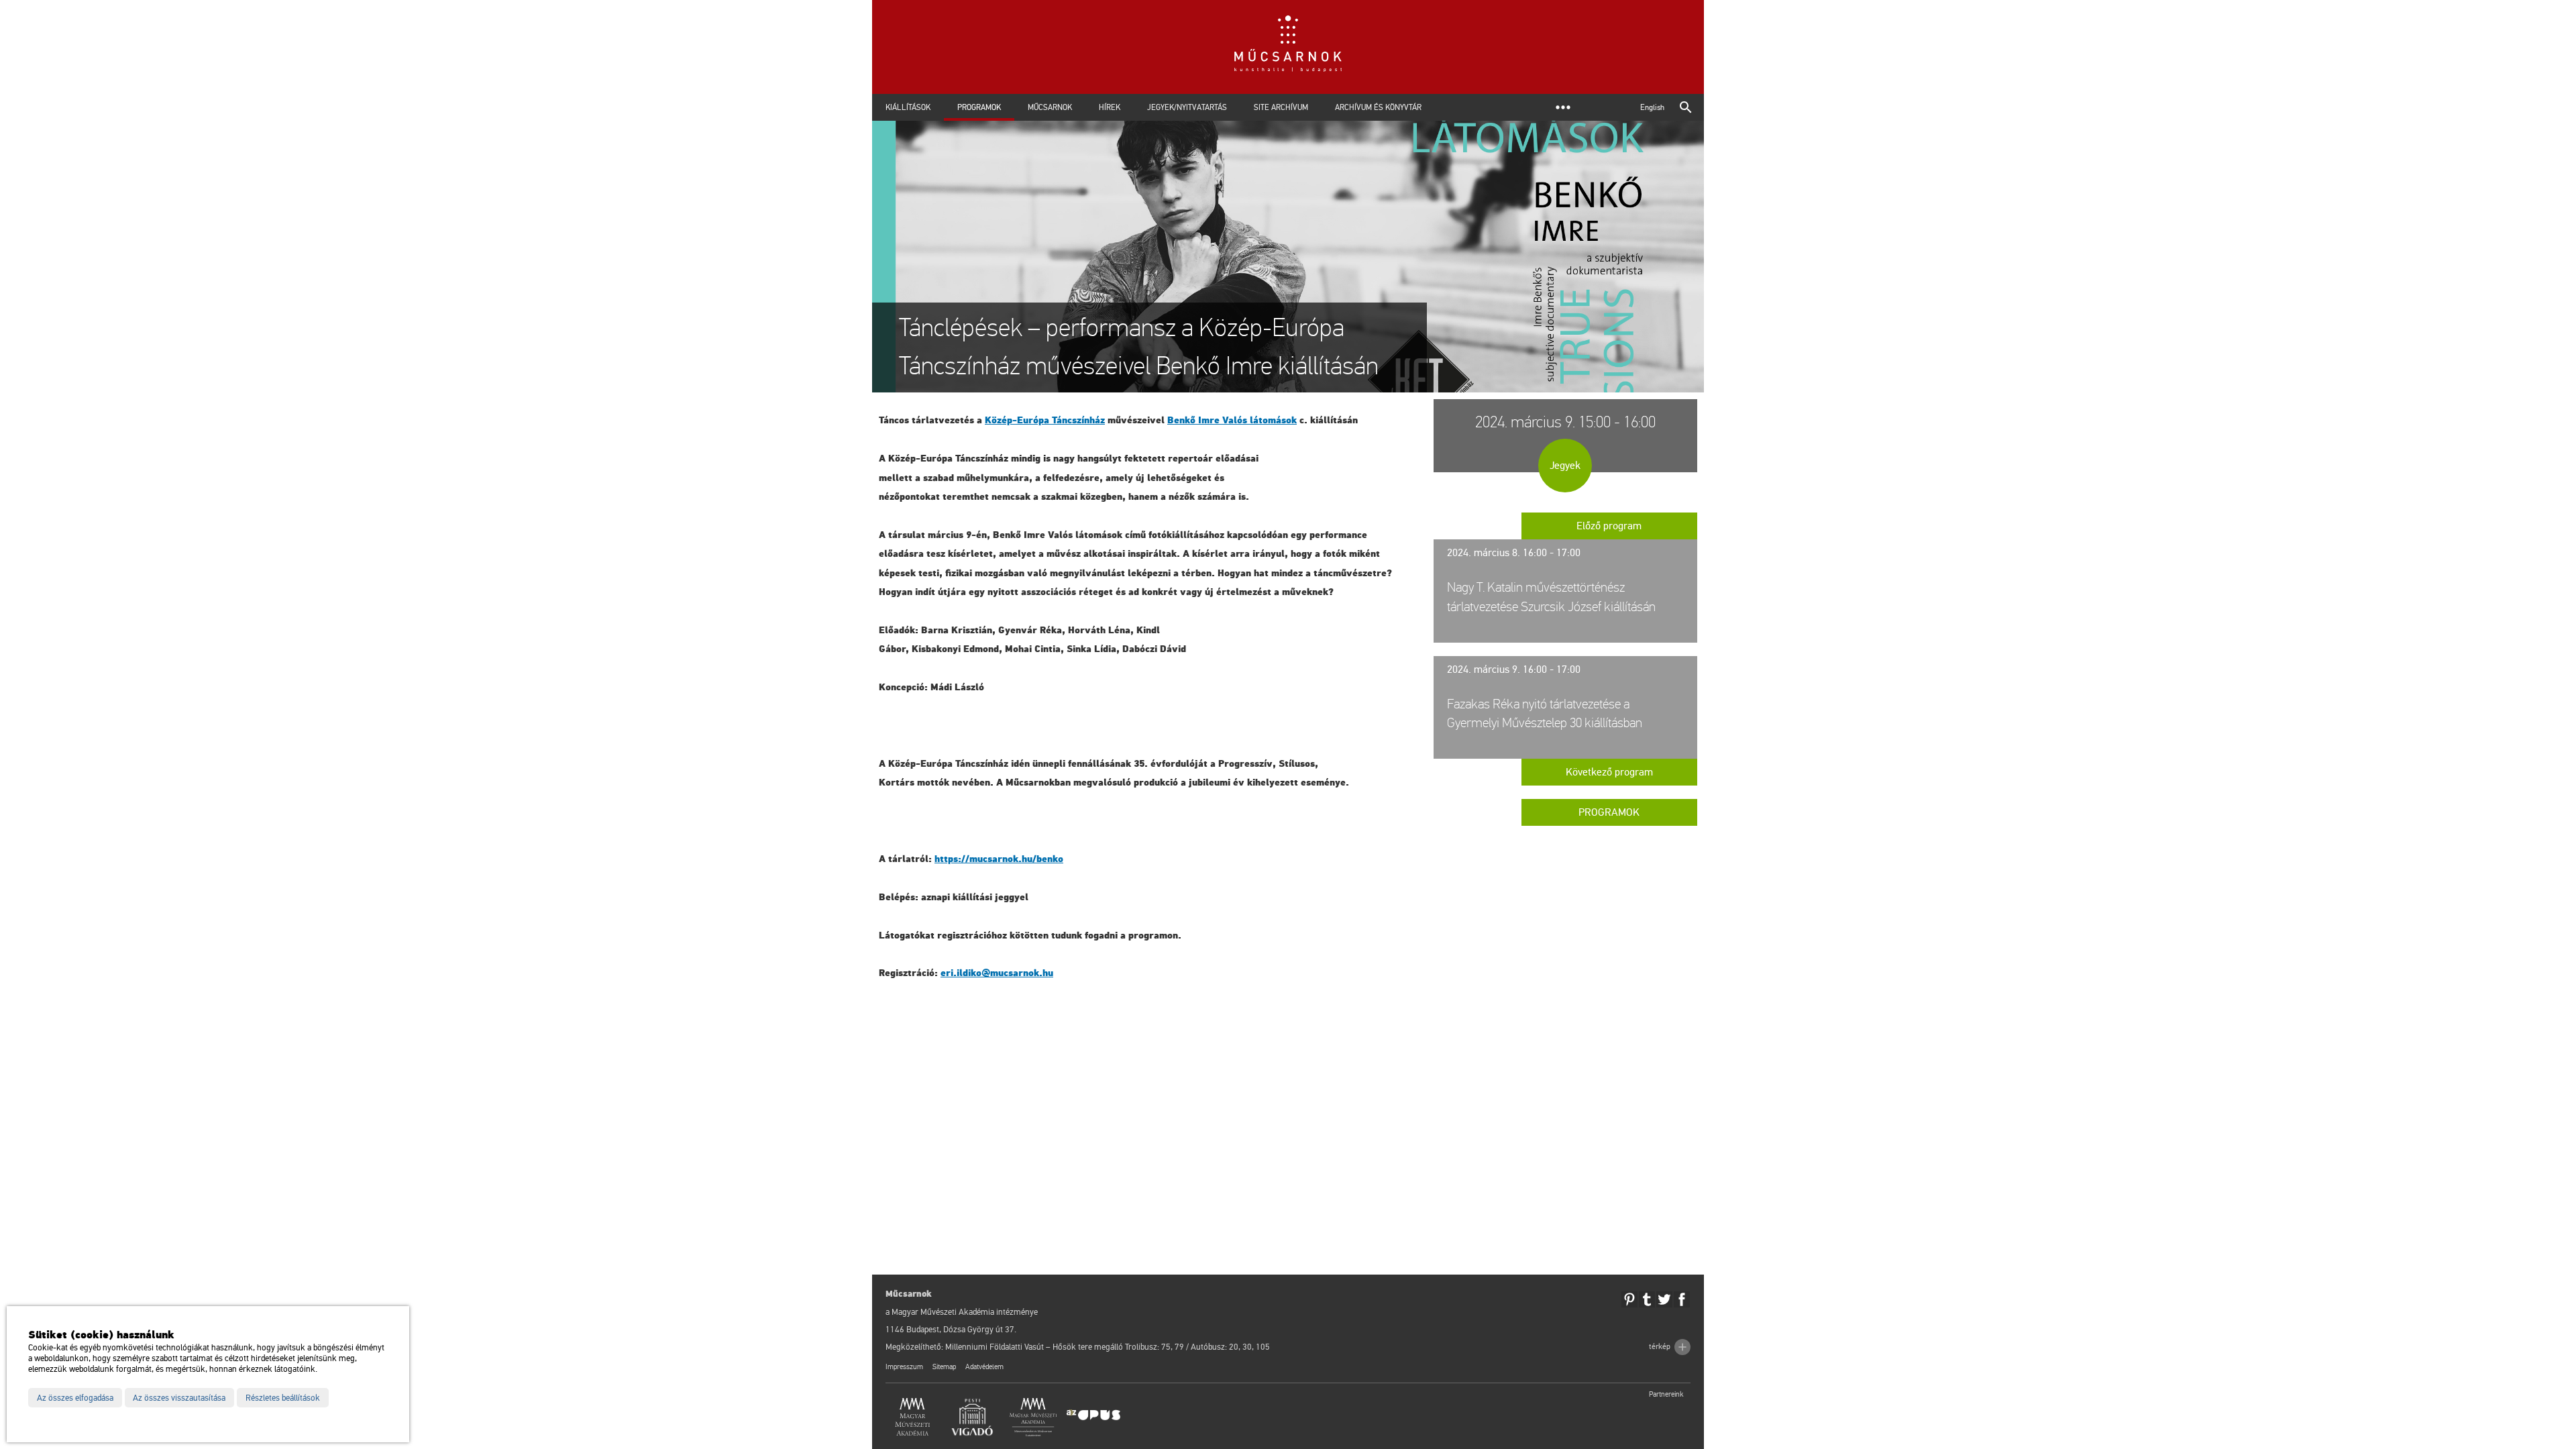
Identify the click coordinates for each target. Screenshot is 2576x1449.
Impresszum (904, 1367)
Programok (979, 107)
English (1652, 107)
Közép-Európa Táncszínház (1045, 420)
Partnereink (1666, 1394)
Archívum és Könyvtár (1378, 107)
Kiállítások (908, 107)
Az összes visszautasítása (179, 1398)
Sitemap (944, 1367)
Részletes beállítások (283, 1398)
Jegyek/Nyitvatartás (1187, 107)
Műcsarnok (1050, 107)
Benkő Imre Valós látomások (1232, 420)
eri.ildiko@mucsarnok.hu (997, 973)
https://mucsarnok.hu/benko (999, 859)
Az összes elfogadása (75, 1398)
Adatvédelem (984, 1367)
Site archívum (1281, 107)
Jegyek (1565, 466)
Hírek (1110, 107)
